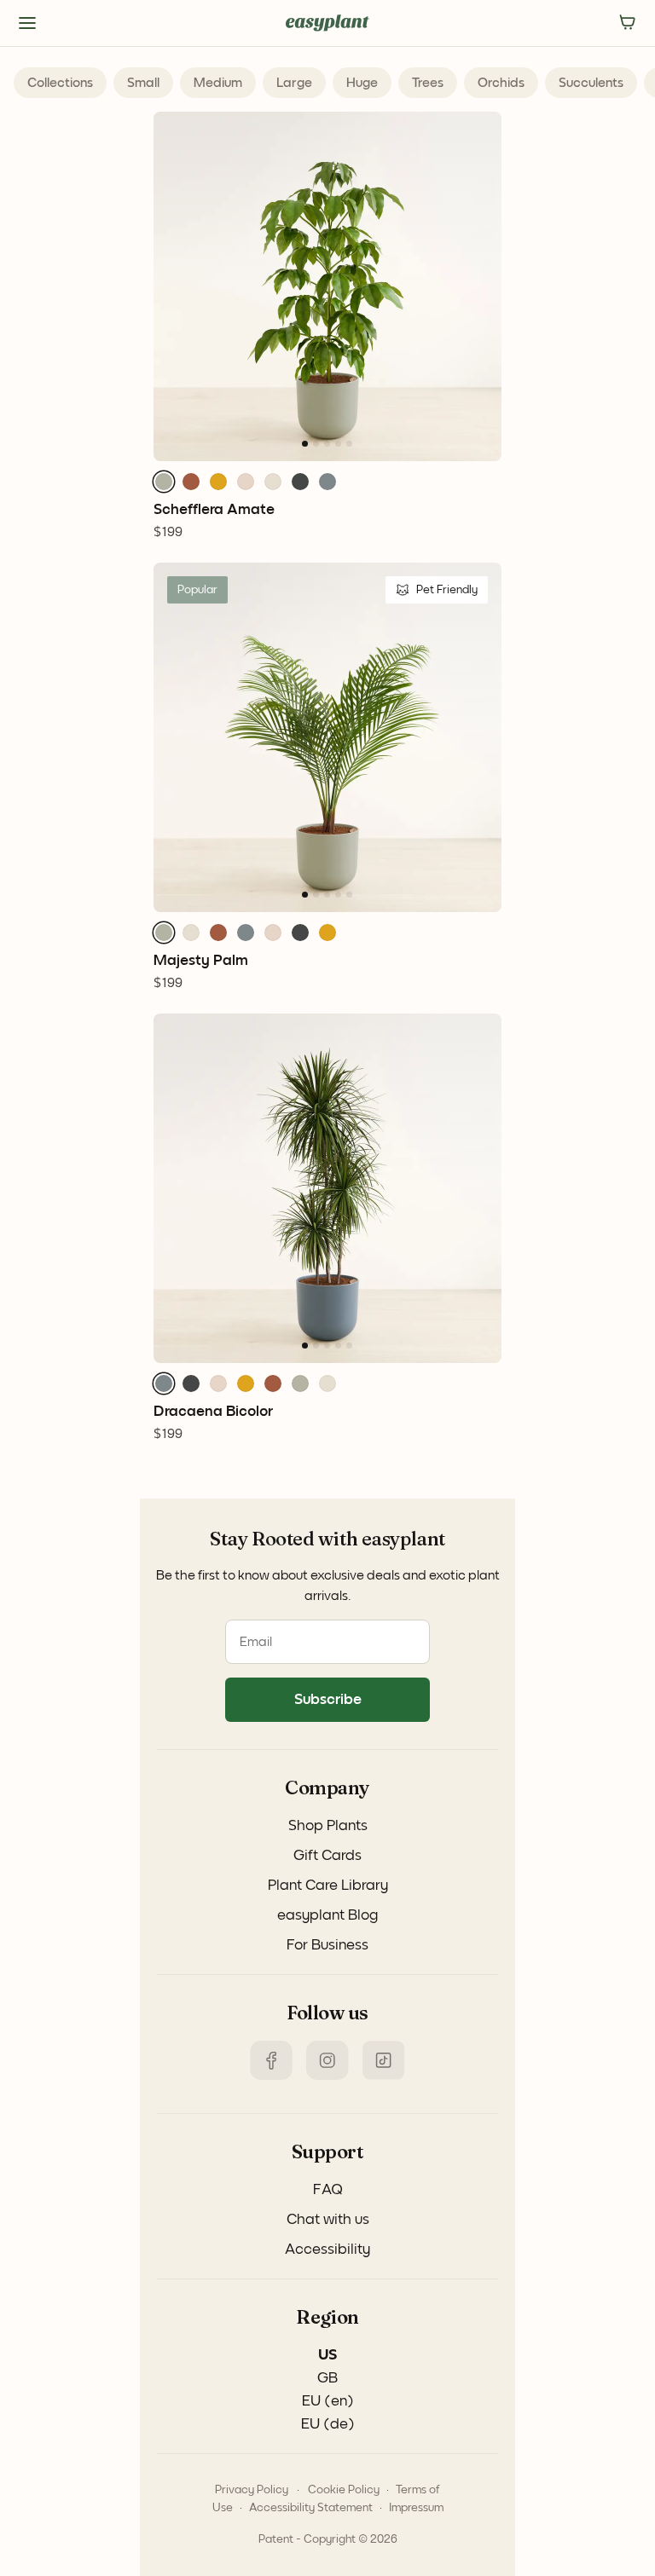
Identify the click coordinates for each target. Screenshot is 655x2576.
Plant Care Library (328, 1886)
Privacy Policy (252, 2490)
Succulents (591, 83)
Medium (218, 83)
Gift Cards (327, 1856)
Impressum (416, 2508)
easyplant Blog (327, 1915)
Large (294, 83)
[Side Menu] (27, 23)
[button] (164, 482)
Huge (362, 83)
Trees (428, 83)
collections (60, 83)
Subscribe (328, 1700)
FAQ (328, 2190)
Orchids (501, 83)
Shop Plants (328, 1826)
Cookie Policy (344, 2490)
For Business (327, 1945)
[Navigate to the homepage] (327, 23)
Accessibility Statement (311, 2508)
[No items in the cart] (628, 23)
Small (143, 83)
